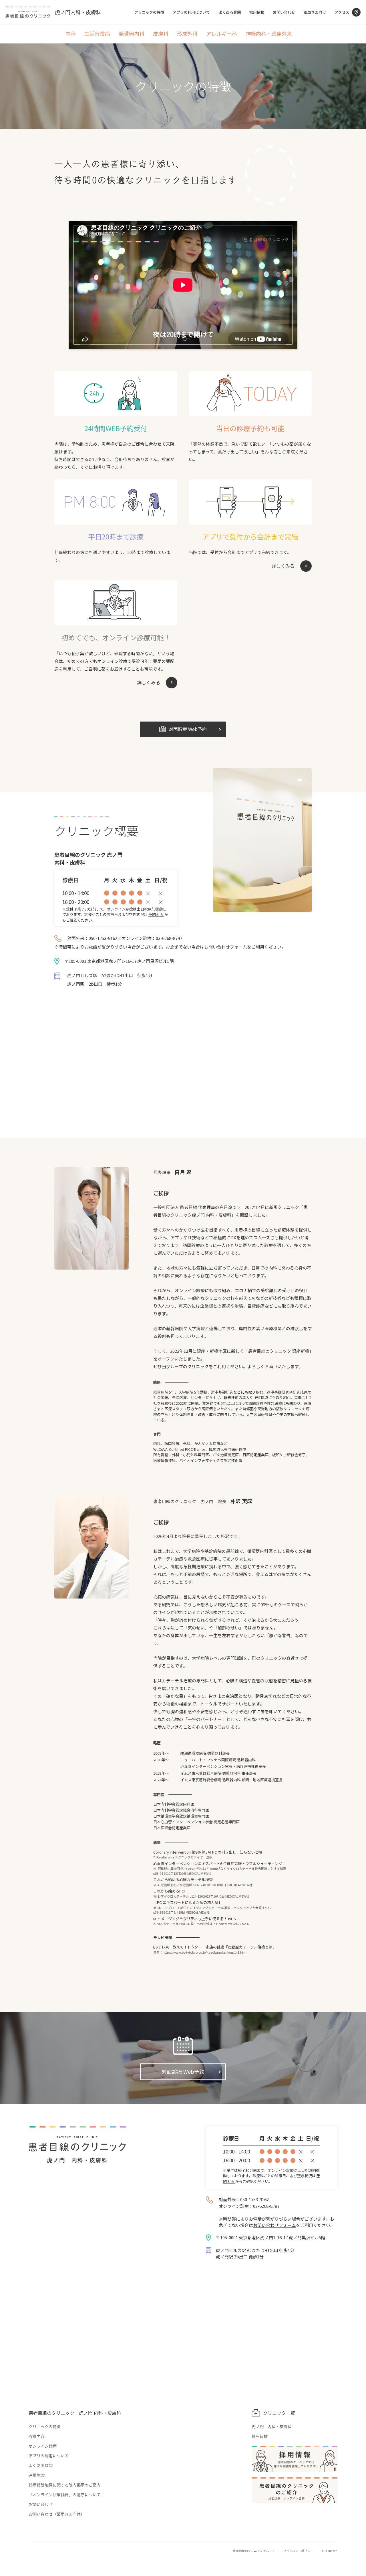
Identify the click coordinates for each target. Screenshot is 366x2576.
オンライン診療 (43, 2446)
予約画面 (156, 914)
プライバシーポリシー (298, 2551)
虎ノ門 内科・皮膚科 (272, 2426)
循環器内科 (132, 34)
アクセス (342, 12)
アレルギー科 (222, 34)
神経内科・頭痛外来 (269, 34)
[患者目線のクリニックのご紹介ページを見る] (295, 2490)
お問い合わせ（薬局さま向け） (57, 2514)
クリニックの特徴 (149, 12)
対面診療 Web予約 (183, 2071)
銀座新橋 (260, 2436)
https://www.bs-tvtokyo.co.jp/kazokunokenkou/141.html (205, 1952)
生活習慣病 (97, 34)
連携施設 (37, 2475)
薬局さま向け (315, 12)
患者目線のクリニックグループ (254, 2551)
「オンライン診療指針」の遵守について (65, 2495)
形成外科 (187, 34)
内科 (71, 34)
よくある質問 (230, 12)
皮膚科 (161, 34)
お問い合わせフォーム (226, 947)
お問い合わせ (284, 12)
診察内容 (37, 2436)
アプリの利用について (191, 12)
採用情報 (257, 12)
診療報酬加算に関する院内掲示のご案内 (65, 2485)
